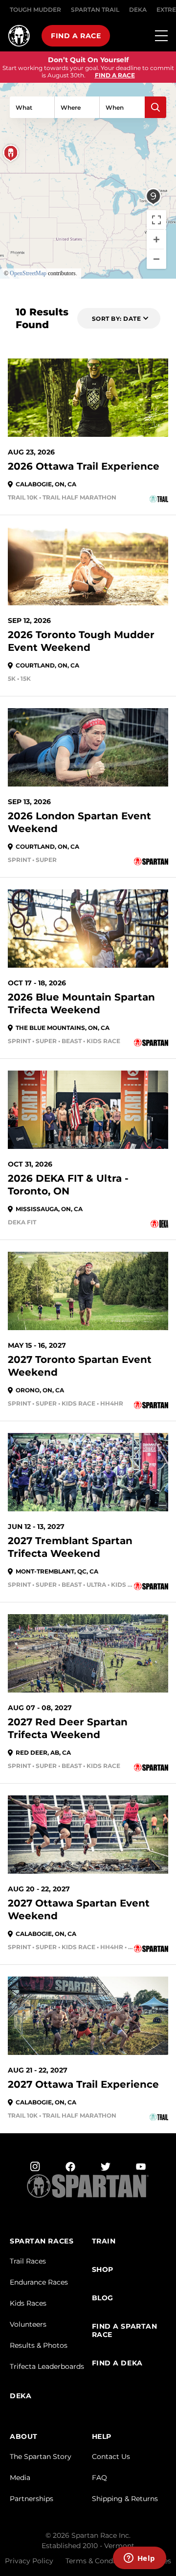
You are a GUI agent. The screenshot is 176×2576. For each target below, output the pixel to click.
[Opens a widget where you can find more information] (139, 2559)
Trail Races (28, 2261)
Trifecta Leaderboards (47, 2366)
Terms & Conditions (99, 2561)
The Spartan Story (41, 2457)
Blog (103, 2298)
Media (20, 2478)
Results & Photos (39, 2345)
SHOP (103, 2270)
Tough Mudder (35, 10)
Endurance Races (39, 2282)
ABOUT (24, 2437)
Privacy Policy (29, 2561)
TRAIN (104, 2241)
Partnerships (32, 2499)
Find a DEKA (117, 2363)
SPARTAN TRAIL (95, 10)
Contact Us (111, 2457)
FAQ (99, 2478)
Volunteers (28, 2324)
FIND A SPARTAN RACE (125, 2331)
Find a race (76, 36)
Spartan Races (42, 2241)
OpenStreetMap (28, 273)
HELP (102, 2437)
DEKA (138, 10)
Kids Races (28, 2303)
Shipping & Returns (125, 2499)
